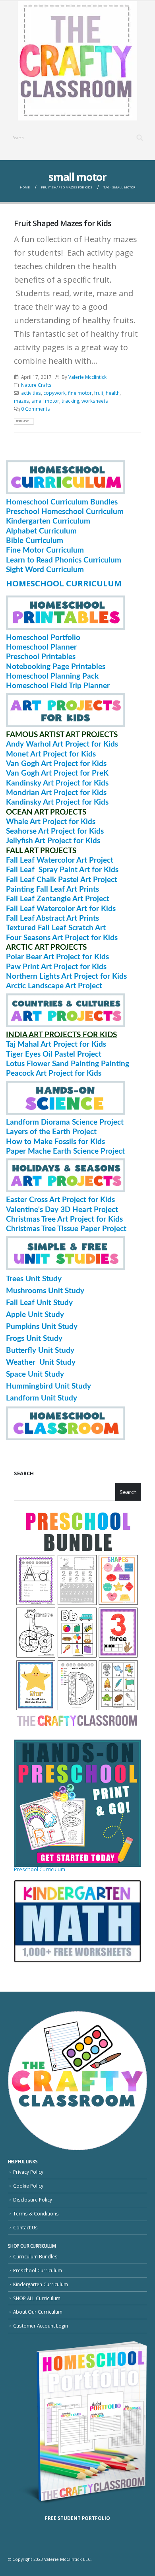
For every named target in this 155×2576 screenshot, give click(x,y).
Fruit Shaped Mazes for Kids (63, 223)
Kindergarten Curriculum (41, 2284)
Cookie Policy (28, 2186)
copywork (54, 393)
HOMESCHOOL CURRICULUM (64, 583)
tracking (70, 401)
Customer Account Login (41, 2326)
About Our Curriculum (38, 2312)
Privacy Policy (28, 2172)
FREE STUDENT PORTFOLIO (77, 2518)
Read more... (24, 421)
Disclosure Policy (33, 2200)
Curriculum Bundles (35, 2256)
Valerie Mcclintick (87, 377)
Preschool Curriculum (40, 1869)
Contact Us (25, 2227)
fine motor (80, 393)
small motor (45, 401)
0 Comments (36, 409)
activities (31, 393)
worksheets (95, 401)
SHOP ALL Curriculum (37, 2298)
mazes (21, 401)
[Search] (140, 138)
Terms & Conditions (36, 2213)
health (113, 393)
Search (24, 1473)
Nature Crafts (36, 385)
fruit (99, 393)
